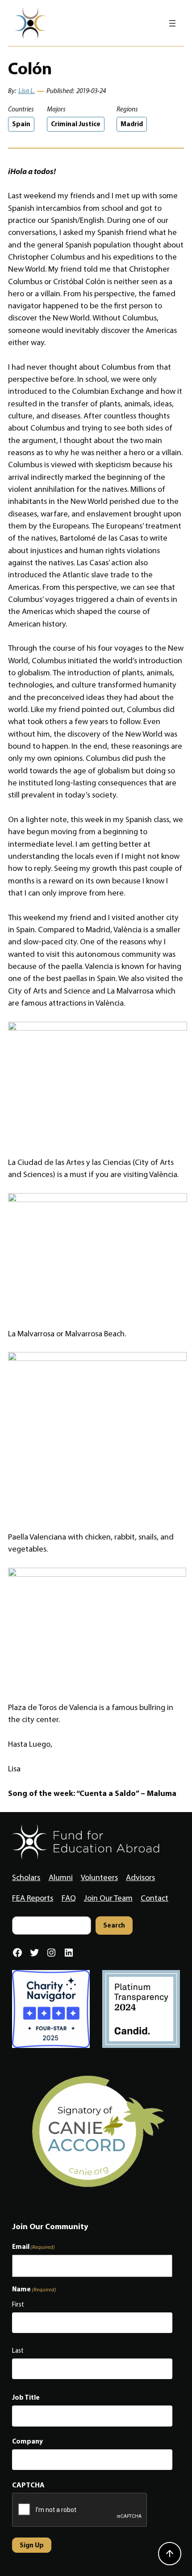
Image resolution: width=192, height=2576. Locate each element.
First (18, 2304)
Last (18, 2350)
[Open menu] (172, 23)
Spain (21, 124)
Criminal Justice (76, 124)
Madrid (132, 124)
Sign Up (32, 2545)
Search (114, 1925)
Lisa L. (27, 91)
